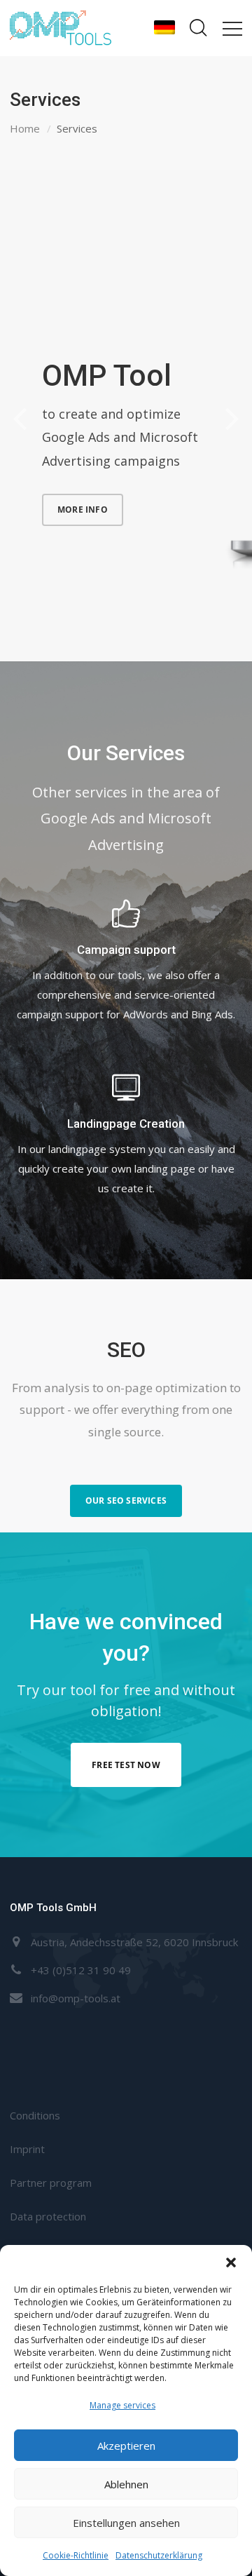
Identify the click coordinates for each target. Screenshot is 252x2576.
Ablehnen (126, 2484)
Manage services (122, 2405)
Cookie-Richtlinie (76, 2555)
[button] (231, 2263)
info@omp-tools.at (76, 1998)
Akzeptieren (126, 2446)
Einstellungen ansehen (126, 2523)
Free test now (126, 1765)
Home (25, 128)
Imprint (27, 2149)
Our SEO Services (126, 1501)
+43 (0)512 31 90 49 (81, 1970)
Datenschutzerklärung (159, 2555)
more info (83, 510)
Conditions (35, 2115)
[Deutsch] (164, 28)
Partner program (51, 2183)
